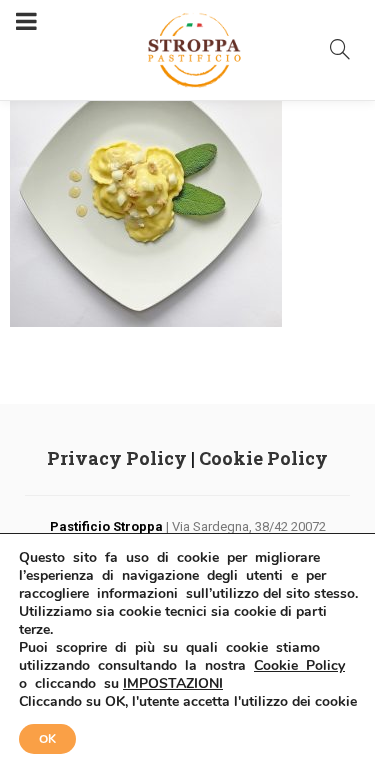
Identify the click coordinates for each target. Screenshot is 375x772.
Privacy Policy (117, 458)
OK (47, 739)
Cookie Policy (263, 458)
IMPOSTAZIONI (173, 684)
